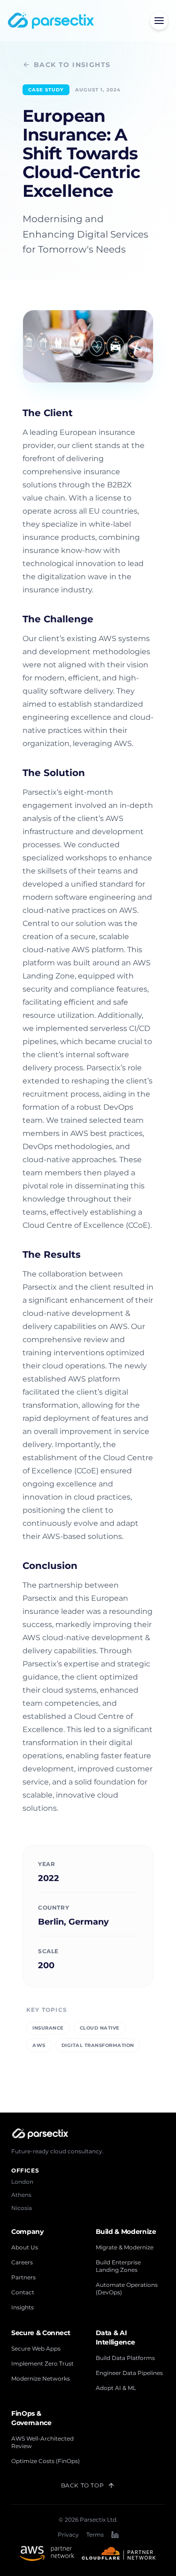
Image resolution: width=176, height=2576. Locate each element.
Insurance (48, 2028)
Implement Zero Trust (42, 2363)
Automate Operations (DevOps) (127, 2289)
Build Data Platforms (125, 2358)
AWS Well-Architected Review (42, 2442)
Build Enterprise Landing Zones (118, 2266)
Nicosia (22, 2208)
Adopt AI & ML (116, 2388)
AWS (39, 2045)
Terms (95, 2535)
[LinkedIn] (115, 2535)
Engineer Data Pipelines (129, 2373)
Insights (23, 2307)
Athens (21, 2195)
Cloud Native (100, 2028)
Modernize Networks (41, 2378)
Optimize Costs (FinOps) (46, 2461)
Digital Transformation (98, 2045)
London (22, 2182)
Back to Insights (72, 65)
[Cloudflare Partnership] (119, 2554)
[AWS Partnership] (47, 2554)
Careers (22, 2262)
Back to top (83, 2485)
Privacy (68, 2535)
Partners (23, 2277)
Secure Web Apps (36, 2348)
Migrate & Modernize (125, 2247)
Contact (23, 2292)
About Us (25, 2247)
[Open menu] (159, 21)
